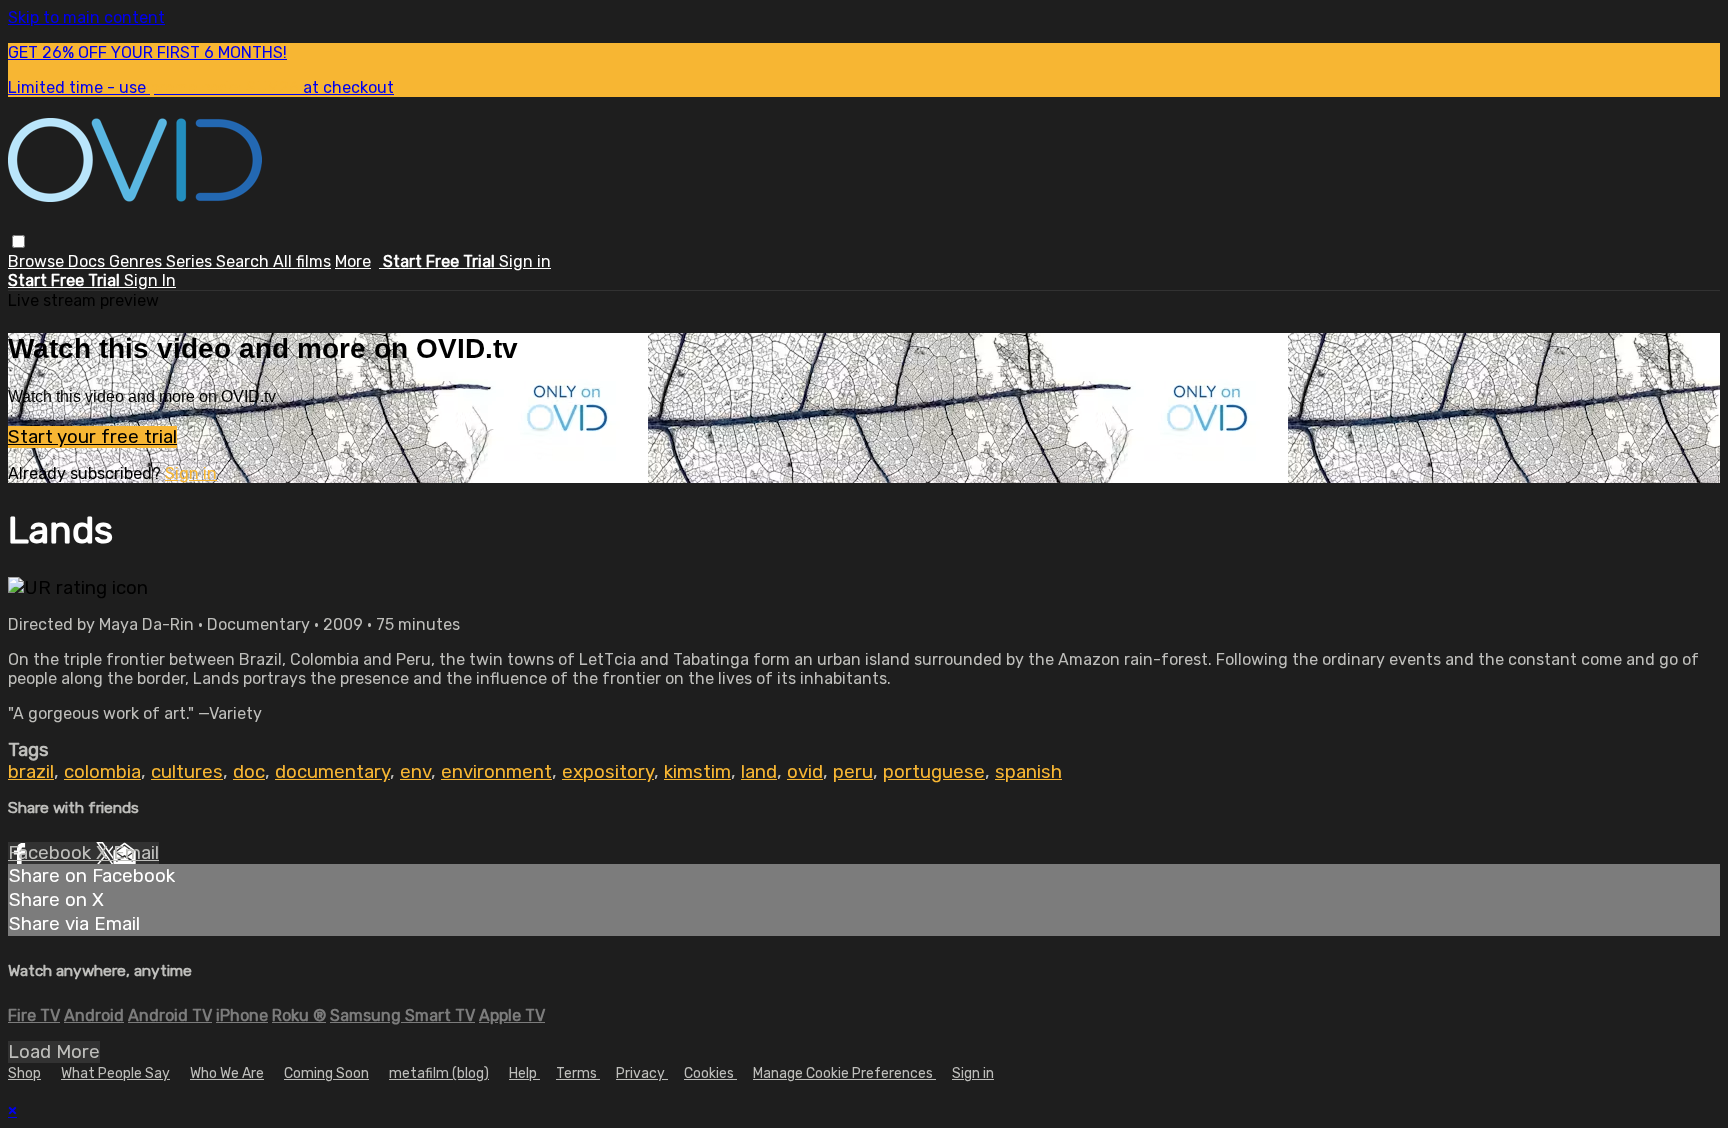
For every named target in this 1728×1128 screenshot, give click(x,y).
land (759, 772)
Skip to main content (86, 17)
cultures (187, 772)
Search (244, 261)
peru (853, 772)
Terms (578, 1073)
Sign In (150, 280)
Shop (24, 1073)
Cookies (710, 1073)
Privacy (642, 1073)
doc (249, 772)
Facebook (52, 853)
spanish (1028, 772)
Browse (38, 261)
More (353, 261)
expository (608, 772)
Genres (137, 261)
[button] (18, 241)
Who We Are (227, 1073)
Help (524, 1073)
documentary (332, 772)
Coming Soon (326, 1073)
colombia (102, 772)
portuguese (934, 772)
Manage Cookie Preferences (844, 1073)
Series (191, 261)
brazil (31, 772)
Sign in (525, 261)
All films (302, 261)
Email (136, 853)
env (415, 772)
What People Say (115, 1073)
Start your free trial (92, 437)
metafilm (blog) (439, 1073)
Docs (88, 261)
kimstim (697, 772)
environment (496, 772)
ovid (805, 772)
